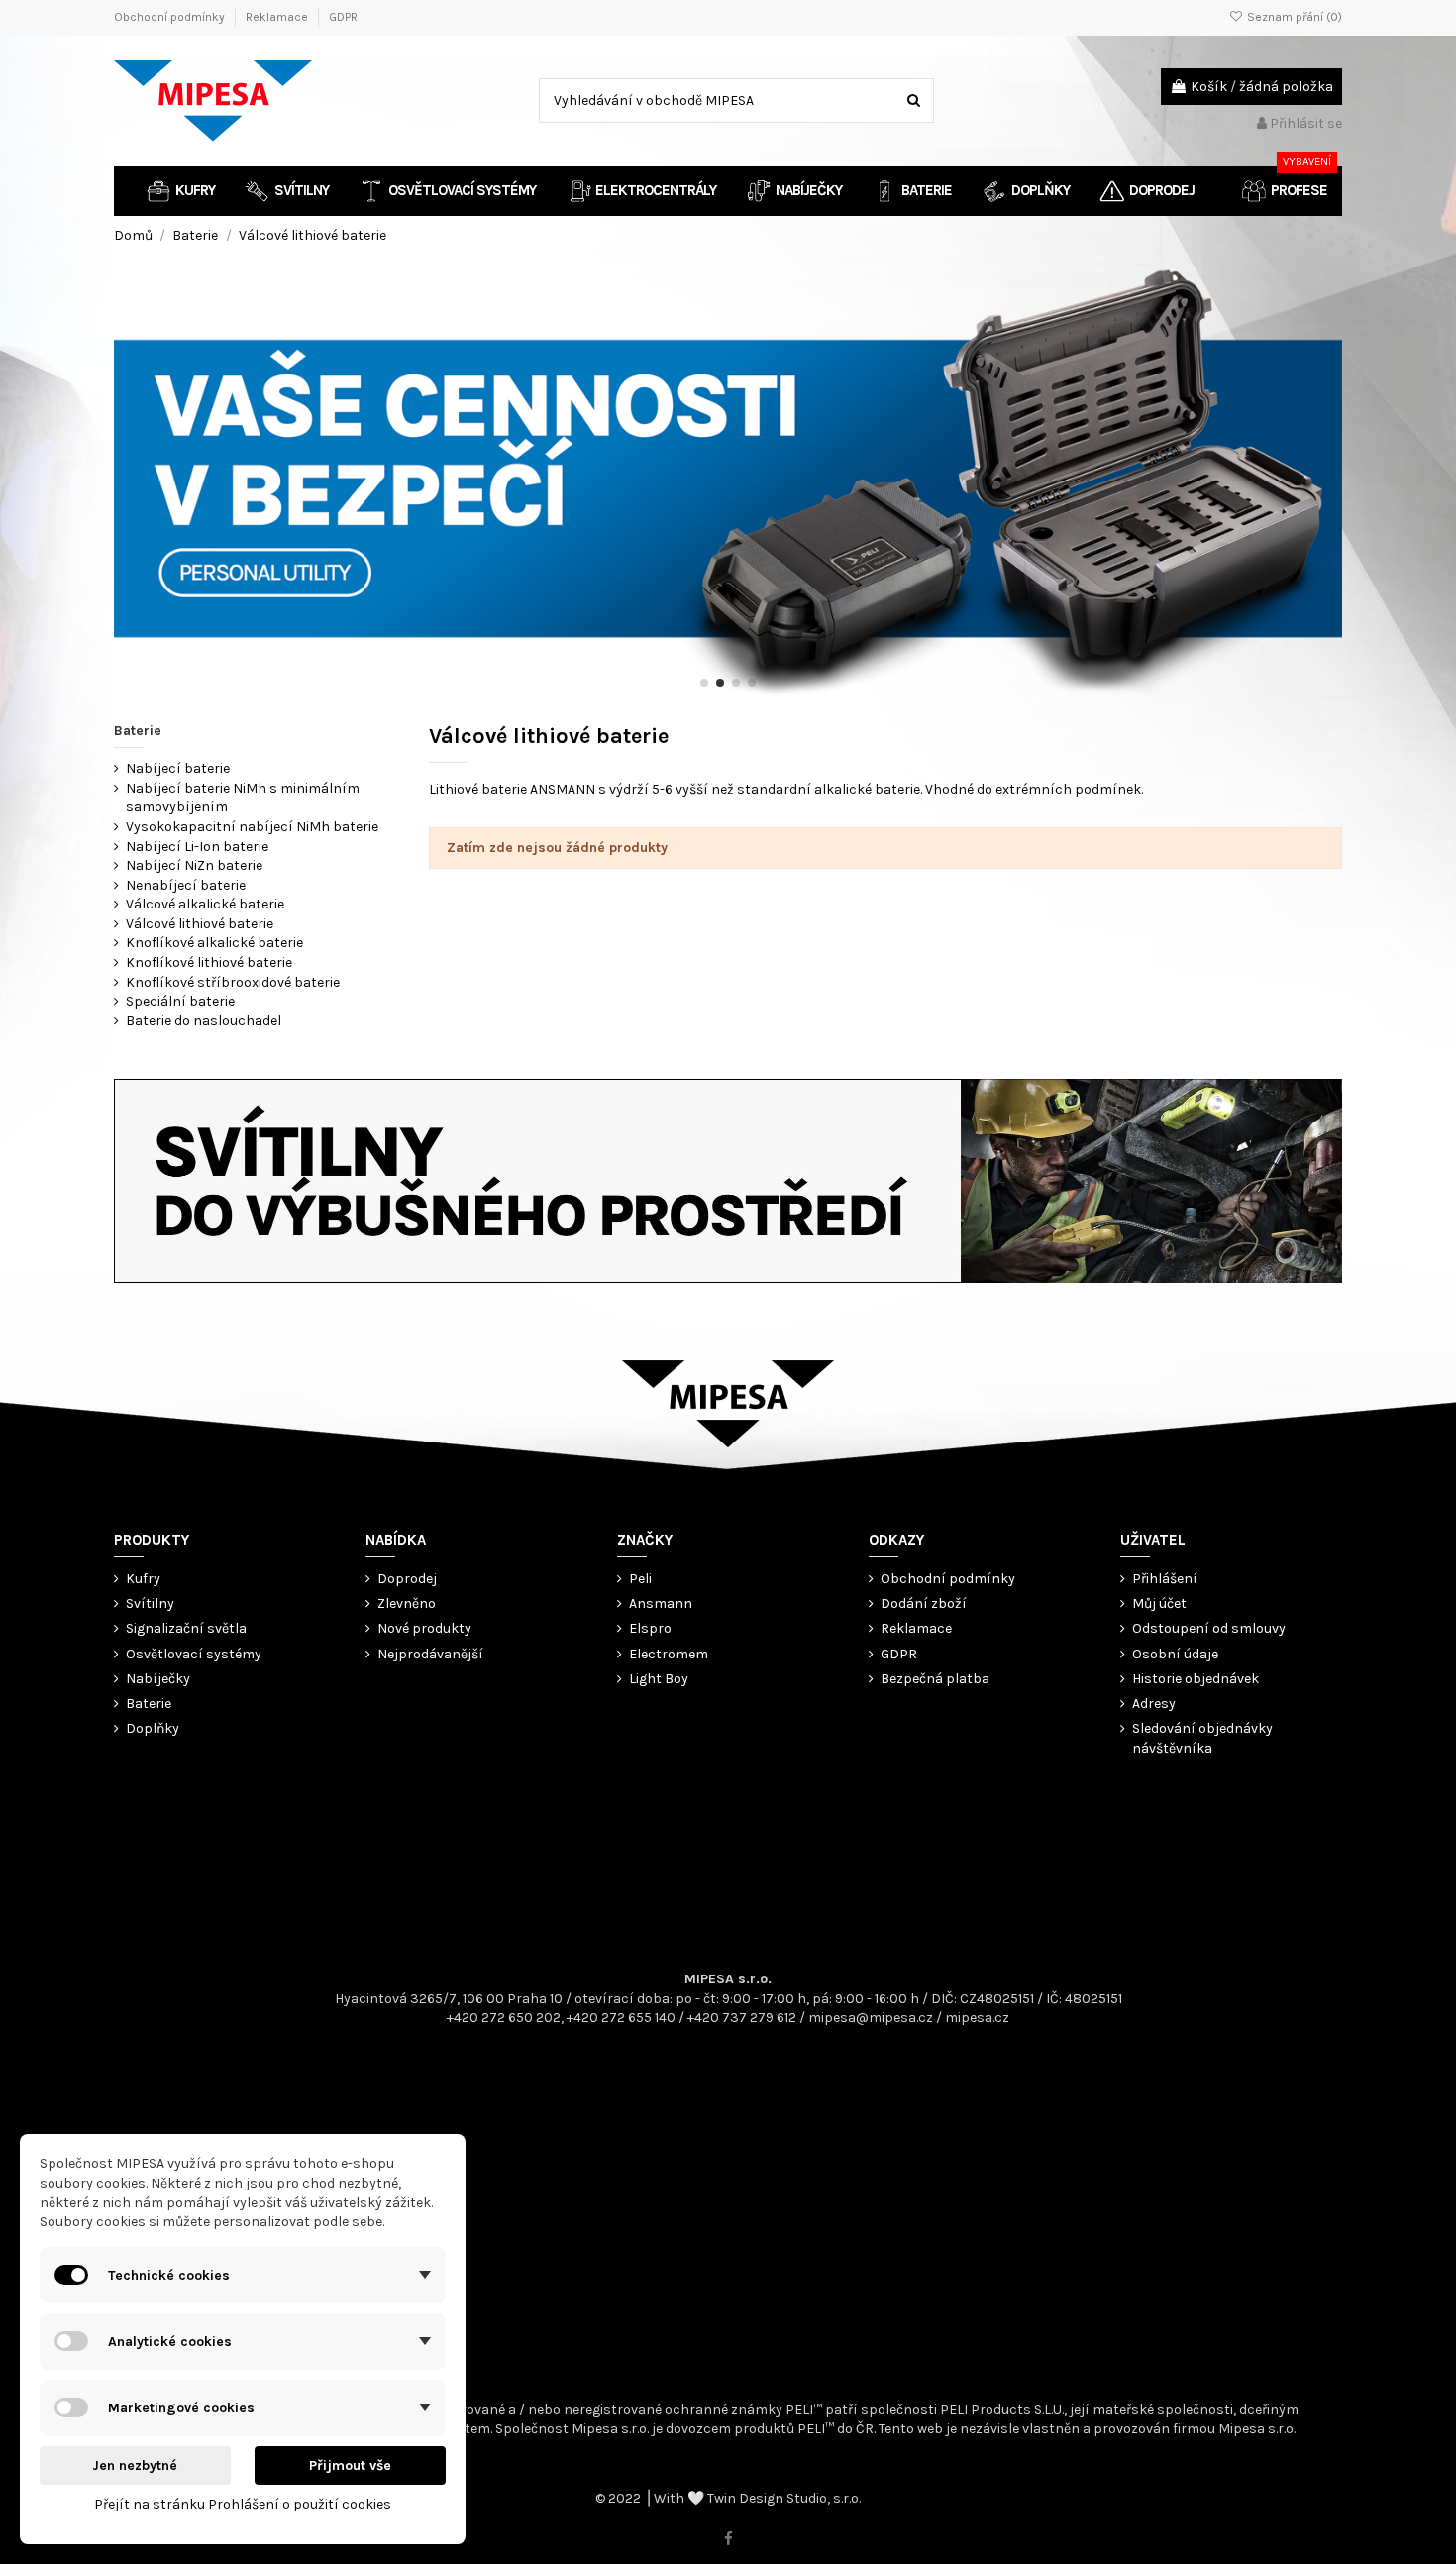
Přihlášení (1165, 1579)
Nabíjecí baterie (178, 768)
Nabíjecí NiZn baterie (194, 865)
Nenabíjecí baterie (186, 885)
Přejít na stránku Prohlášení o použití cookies (243, 2504)
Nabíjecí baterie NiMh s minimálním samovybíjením (243, 798)
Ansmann (661, 1603)
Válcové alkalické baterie (205, 904)
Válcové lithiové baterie (200, 924)
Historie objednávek (1196, 1679)
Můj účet (1159, 1603)
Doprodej (407, 1579)
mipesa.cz (977, 2018)
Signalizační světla (186, 1628)
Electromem (669, 1654)
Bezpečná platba (935, 1679)
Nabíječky (158, 1679)
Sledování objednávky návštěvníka (1202, 1738)
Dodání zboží (924, 1603)
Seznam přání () (1293, 17)
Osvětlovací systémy (194, 1654)
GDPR (343, 17)
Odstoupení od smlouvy (1209, 1628)
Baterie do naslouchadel (204, 1021)
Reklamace (278, 17)
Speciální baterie (180, 1001)
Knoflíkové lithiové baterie (209, 962)
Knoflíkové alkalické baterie (214, 943)
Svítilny (150, 1603)
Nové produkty (424, 1628)
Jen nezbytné (135, 2465)
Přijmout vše (350, 2465)
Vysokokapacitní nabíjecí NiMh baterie (252, 827)
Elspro (650, 1628)
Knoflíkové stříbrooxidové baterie (233, 982)
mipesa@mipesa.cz (871, 2018)
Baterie (138, 731)
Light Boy (659, 1679)
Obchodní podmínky (171, 17)
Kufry (143, 1579)
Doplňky (153, 1728)
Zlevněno (407, 1603)
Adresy (1154, 1704)
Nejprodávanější (430, 1654)
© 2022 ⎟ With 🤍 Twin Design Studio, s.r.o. (728, 2498)
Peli (640, 1579)
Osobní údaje (1175, 1654)
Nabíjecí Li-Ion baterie (197, 847)
